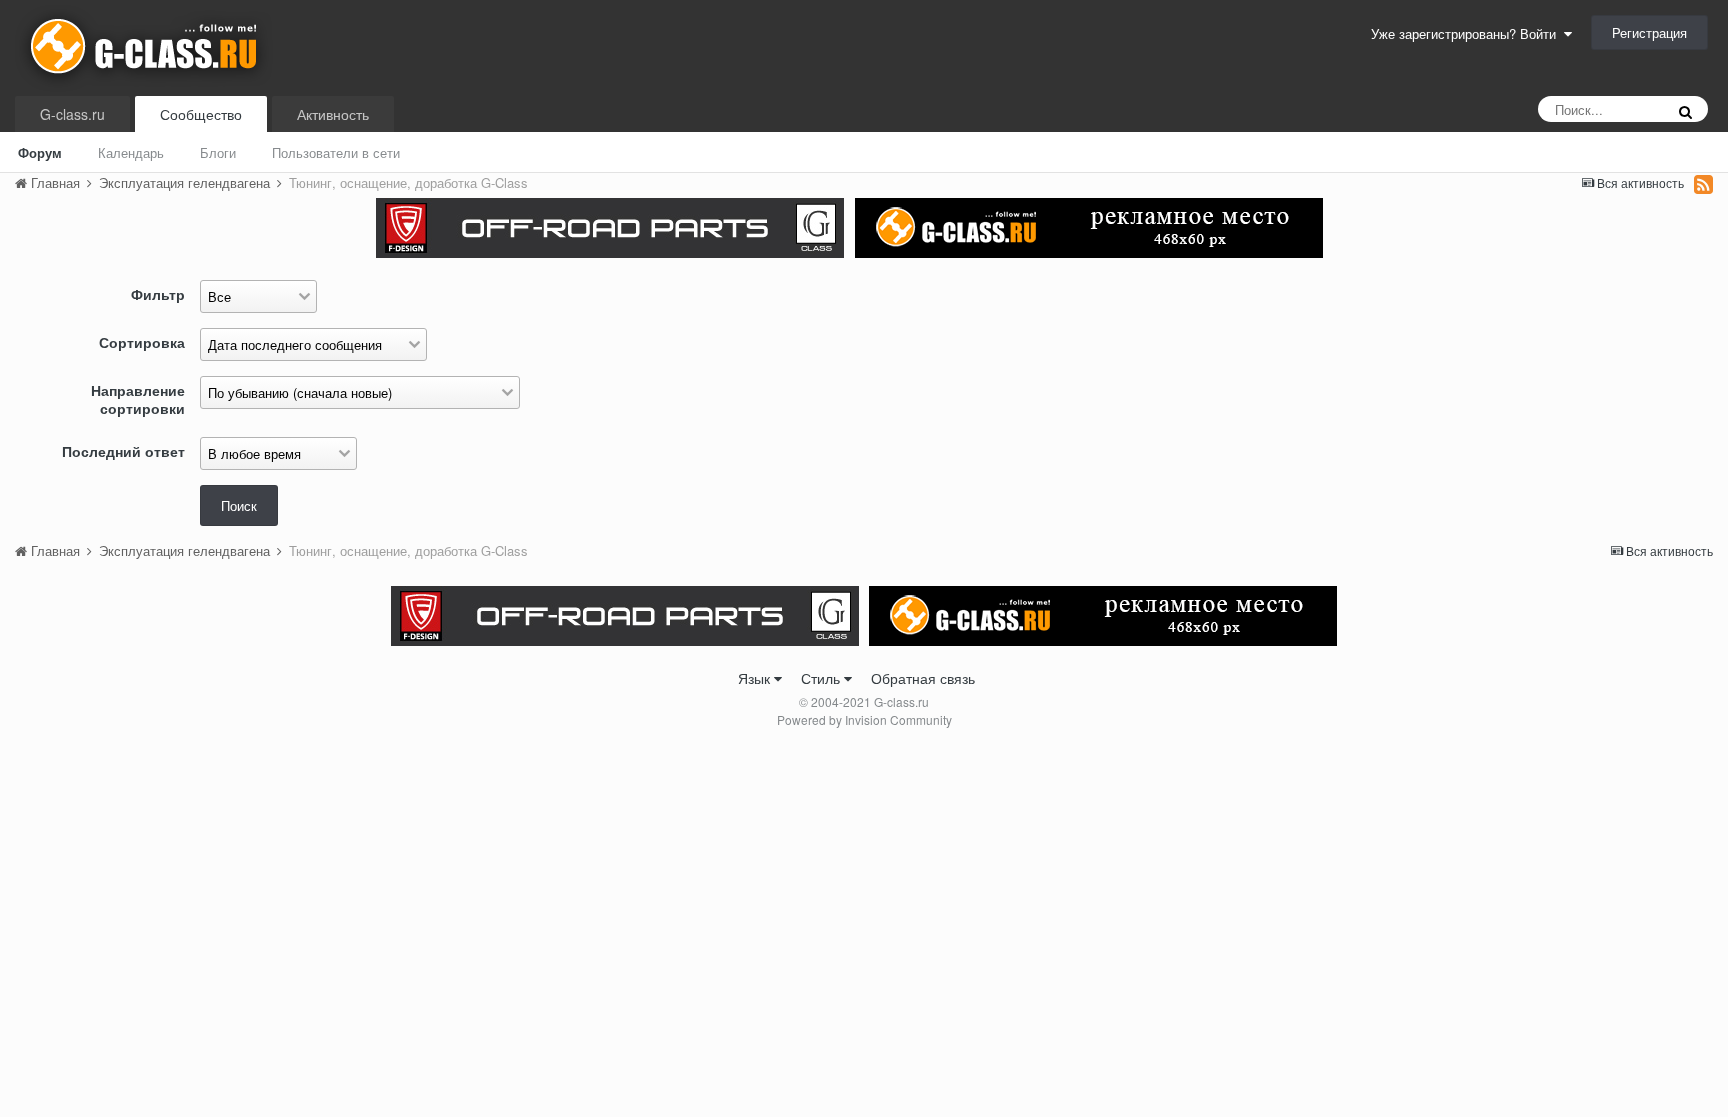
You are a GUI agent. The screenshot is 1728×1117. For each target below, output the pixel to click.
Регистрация (1649, 32)
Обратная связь (923, 678)
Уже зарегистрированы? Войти (1467, 33)
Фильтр (158, 293)
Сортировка (142, 341)
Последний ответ (123, 450)
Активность (333, 114)
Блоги (218, 152)
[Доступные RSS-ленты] (1703, 184)
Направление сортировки (138, 398)
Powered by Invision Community (864, 719)
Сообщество (201, 114)
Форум (40, 152)
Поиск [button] (239, 505)
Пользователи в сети (336, 152)
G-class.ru (72, 114)
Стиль (822, 678)
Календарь (131, 152)
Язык (756, 678)
